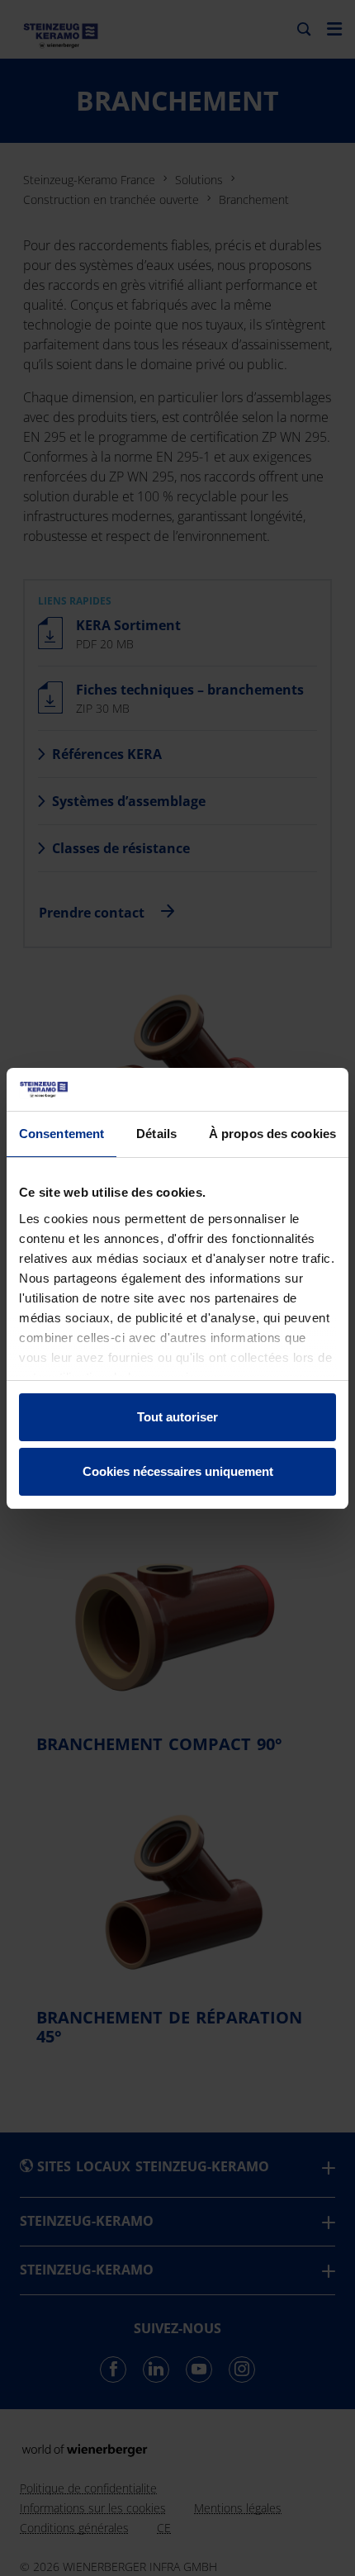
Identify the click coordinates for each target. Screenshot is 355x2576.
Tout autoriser (177, 1417)
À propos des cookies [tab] (272, 1134)
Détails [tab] (156, 1134)
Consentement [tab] (62, 1134)
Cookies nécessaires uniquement (178, 1471)
